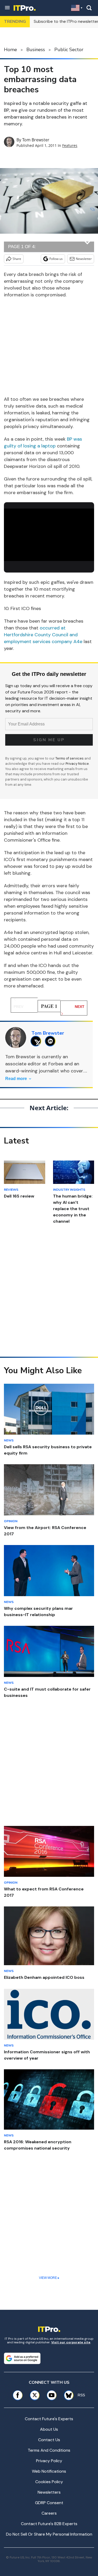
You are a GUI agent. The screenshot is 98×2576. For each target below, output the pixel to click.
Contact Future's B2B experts (49, 2524)
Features (70, 145)
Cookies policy (49, 2482)
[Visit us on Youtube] (52, 2395)
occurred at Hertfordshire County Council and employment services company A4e (43, 635)
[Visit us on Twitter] (35, 2395)
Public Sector (69, 50)
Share (17, 259)
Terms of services (70, 758)
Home (10, 50)
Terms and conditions (49, 2450)
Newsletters (49, 2492)
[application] (49, 534)
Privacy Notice (77, 764)
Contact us (49, 2440)
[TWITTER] (37, 1041)
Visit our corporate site (71, 2342)
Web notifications (49, 2471)
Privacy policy (49, 2461)
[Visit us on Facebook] (18, 2395)
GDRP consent (49, 2503)
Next (80, 1007)
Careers (49, 2513)
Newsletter (84, 259)
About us (49, 2429)
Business (36, 50)
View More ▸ (49, 2278)
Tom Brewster (36, 140)
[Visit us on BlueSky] (67, 2395)
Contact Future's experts (49, 2419)
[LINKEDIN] (52, 1041)
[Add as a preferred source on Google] (22, 2358)
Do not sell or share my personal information (49, 2534)
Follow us (56, 259)
